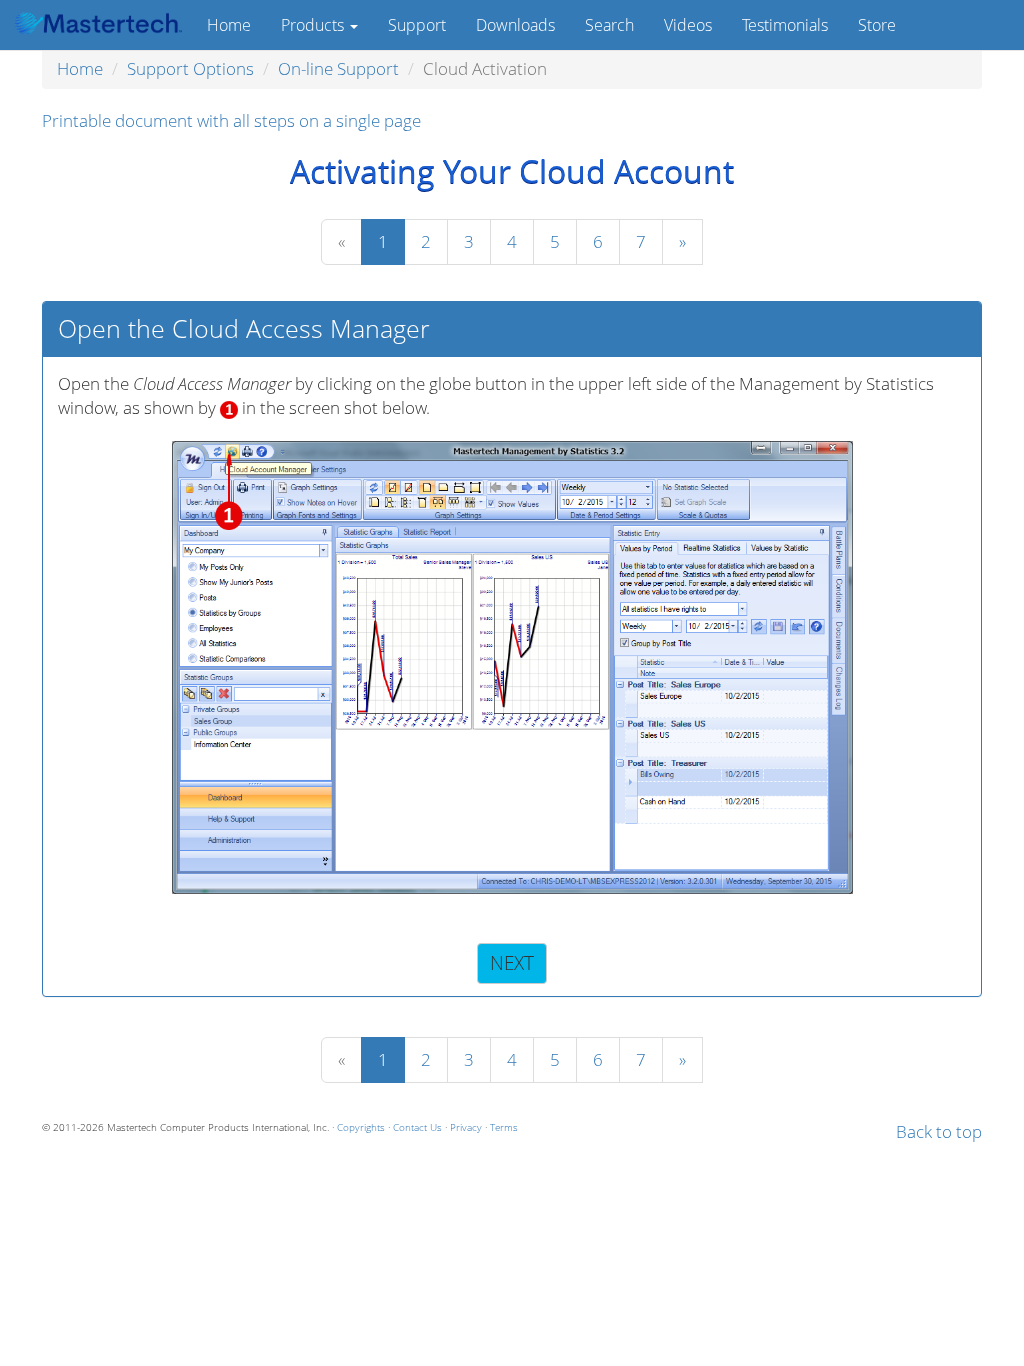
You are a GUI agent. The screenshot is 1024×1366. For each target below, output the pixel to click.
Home (229, 25)
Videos (688, 25)
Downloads (515, 25)
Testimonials (785, 25)
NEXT (512, 962)
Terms (504, 1127)
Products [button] (314, 25)
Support (417, 25)
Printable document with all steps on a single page (231, 120)
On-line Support (338, 68)
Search (609, 25)
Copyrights (361, 1127)
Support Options (190, 68)
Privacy (466, 1127)
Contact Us (417, 1127)
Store (877, 25)
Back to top (939, 1131)
